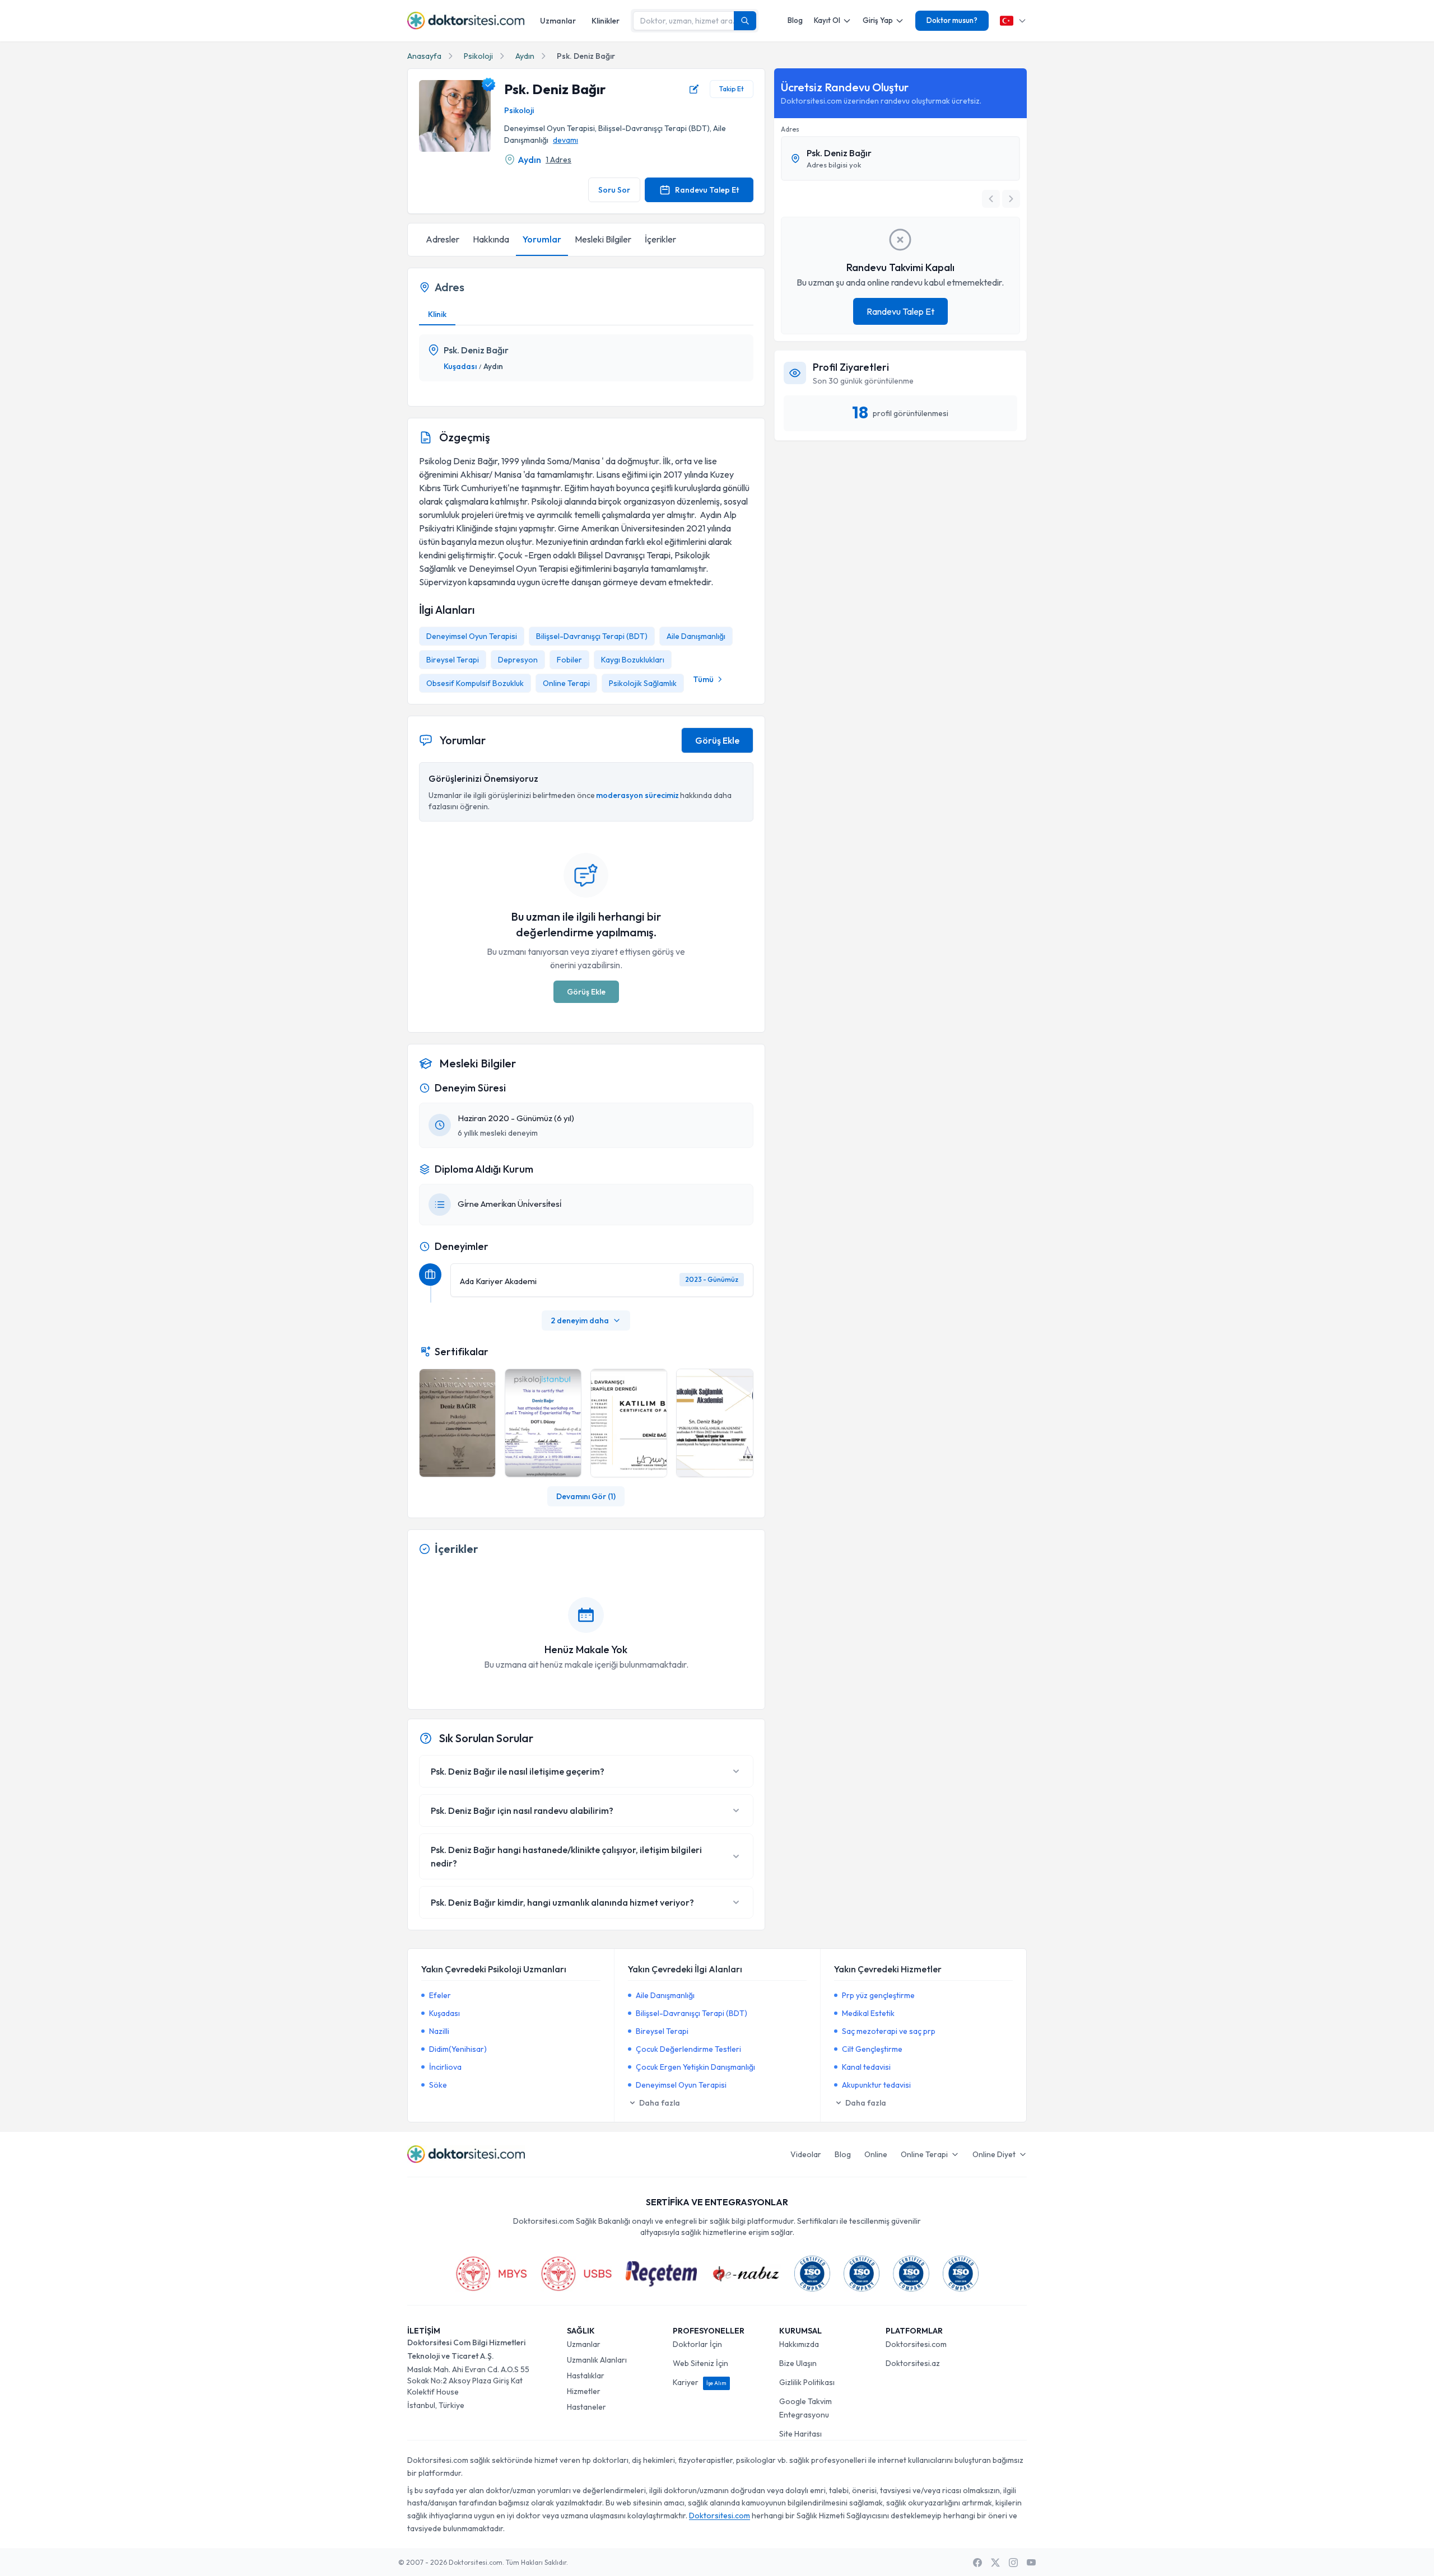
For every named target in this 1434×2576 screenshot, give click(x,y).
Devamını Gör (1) (586, 1496)
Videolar (806, 2154)
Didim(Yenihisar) (458, 2049)
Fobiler (569, 660)
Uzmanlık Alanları (597, 2360)
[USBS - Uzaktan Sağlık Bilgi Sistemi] (576, 2274)
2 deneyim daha (580, 1320)
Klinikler (606, 21)
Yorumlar (542, 239)
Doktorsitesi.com (916, 2344)
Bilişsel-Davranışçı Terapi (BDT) (592, 636)
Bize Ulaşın (798, 2363)
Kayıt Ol (827, 20)
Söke (438, 2085)
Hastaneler (586, 2407)
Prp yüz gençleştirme (878, 1995)
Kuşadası (460, 366)
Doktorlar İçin (697, 2344)
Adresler (443, 239)
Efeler (440, 1995)
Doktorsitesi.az (913, 2363)
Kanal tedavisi (866, 2067)
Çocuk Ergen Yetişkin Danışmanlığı (695, 2067)
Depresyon (518, 660)
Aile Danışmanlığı (696, 636)
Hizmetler (584, 2391)
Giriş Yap (878, 20)
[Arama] (745, 21)
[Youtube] (1031, 2563)
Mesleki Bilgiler (603, 239)
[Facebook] (977, 2563)
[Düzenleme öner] (694, 89)
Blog (795, 20)
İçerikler (660, 239)
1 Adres (558, 160)
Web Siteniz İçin (700, 2363)
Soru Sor (614, 190)
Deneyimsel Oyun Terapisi (472, 636)
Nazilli (439, 2031)
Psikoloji (478, 56)
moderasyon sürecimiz (637, 795)
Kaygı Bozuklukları (633, 660)
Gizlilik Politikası (807, 2382)
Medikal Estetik (868, 2013)
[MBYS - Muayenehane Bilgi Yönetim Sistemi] (491, 2274)
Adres (790, 129)
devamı (565, 140)
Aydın (525, 56)
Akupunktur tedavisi (876, 2085)
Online (876, 2154)
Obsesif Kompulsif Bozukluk (475, 683)
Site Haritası (800, 2434)
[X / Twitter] (995, 2563)
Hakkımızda (799, 2344)
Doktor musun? (952, 20)
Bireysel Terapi (453, 660)
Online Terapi (566, 683)
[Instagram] (1013, 2563)
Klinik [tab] (437, 314)
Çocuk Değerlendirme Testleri (688, 2049)
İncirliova (445, 2067)
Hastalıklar (586, 2376)
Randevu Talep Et (707, 190)
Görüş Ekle (717, 740)
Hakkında (491, 239)
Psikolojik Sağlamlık (643, 683)
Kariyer (700, 2382)
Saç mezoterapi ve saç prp (889, 2031)
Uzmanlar (558, 21)
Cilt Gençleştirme (872, 2049)
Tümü (703, 679)
